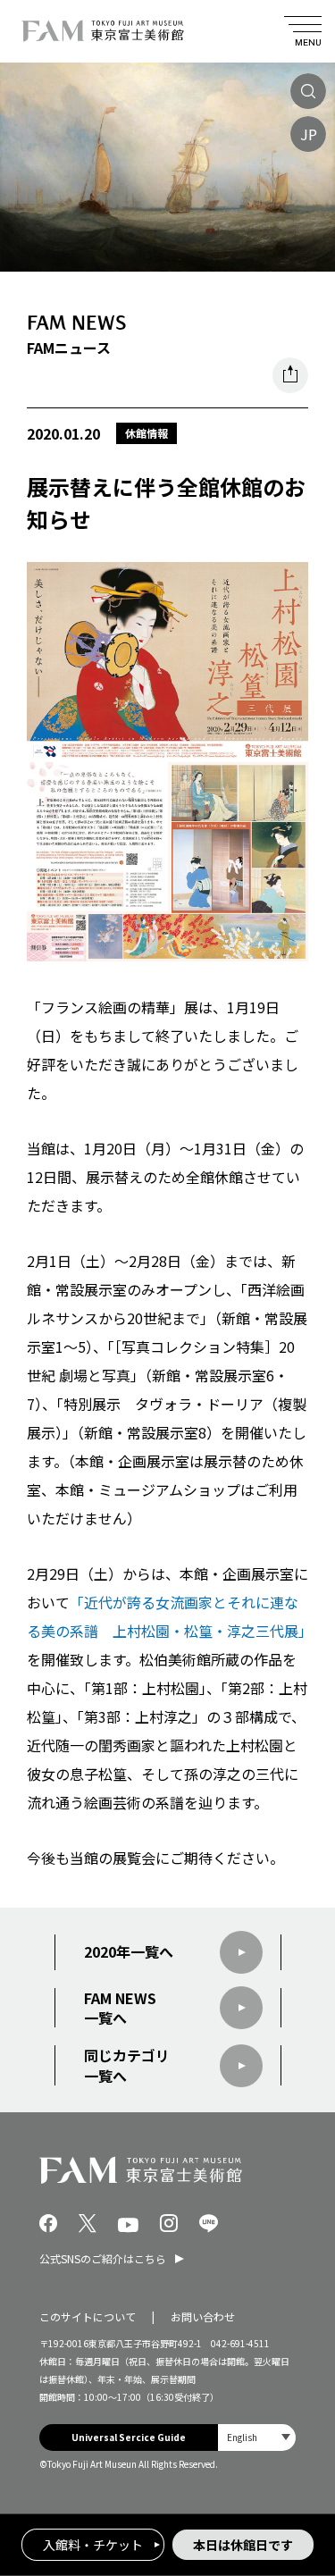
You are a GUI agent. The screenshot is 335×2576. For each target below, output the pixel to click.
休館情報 (147, 433)
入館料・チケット (93, 2545)
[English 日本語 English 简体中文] (257, 2438)
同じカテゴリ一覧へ (127, 2065)
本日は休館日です (243, 2545)
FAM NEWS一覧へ (120, 2008)
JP (309, 134)
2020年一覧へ (129, 1951)
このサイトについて (88, 2316)
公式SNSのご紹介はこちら (103, 2258)
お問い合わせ (203, 2316)
